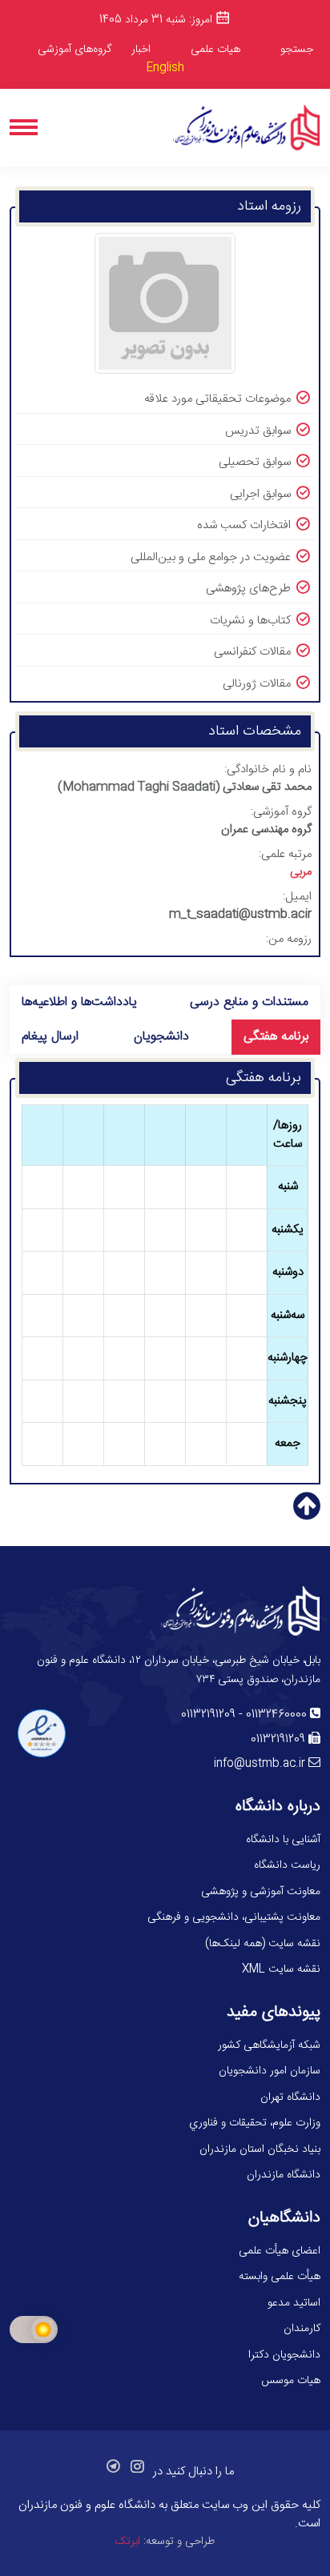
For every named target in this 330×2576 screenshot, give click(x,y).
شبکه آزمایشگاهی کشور (269, 2045)
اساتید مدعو (294, 2303)
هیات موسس (291, 2381)
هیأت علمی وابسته (280, 2277)
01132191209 (208, 1715)
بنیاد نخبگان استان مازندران (260, 2149)
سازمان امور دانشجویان (270, 2071)
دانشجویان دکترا (284, 2355)
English (165, 68)
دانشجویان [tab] (161, 1037)
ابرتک (128, 2542)
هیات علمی (215, 50)
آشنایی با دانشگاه (283, 1840)
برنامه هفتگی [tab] (276, 1037)
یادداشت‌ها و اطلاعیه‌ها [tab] (79, 1002)
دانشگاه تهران (290, 2097)
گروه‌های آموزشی (74, 50)
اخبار (141, 50)
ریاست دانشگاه (287, 1865)
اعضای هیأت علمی (280, 2251)
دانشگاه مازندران (284, 2175)
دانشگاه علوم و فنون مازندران (87, 2505)
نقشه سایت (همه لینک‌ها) (263, 1944)
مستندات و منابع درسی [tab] (249, 1002)
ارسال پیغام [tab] (50, 1037)
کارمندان (302, 2329)
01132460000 (276, 1715)
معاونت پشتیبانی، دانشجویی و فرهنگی (234, 1917)
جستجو (297, 50)
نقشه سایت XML (281, 1969)
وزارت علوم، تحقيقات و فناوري (255, 2123)
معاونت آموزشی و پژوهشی (261, 1892)
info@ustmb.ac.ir (260, 1764)
